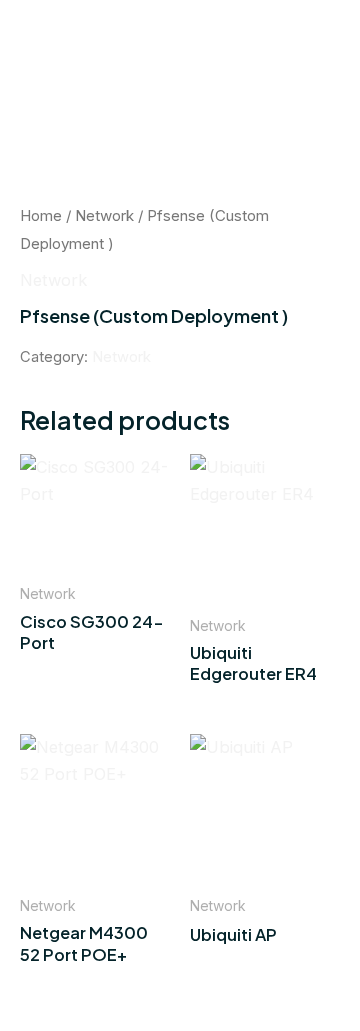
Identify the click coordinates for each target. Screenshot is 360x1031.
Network (104, 215)
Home (41, 215)
